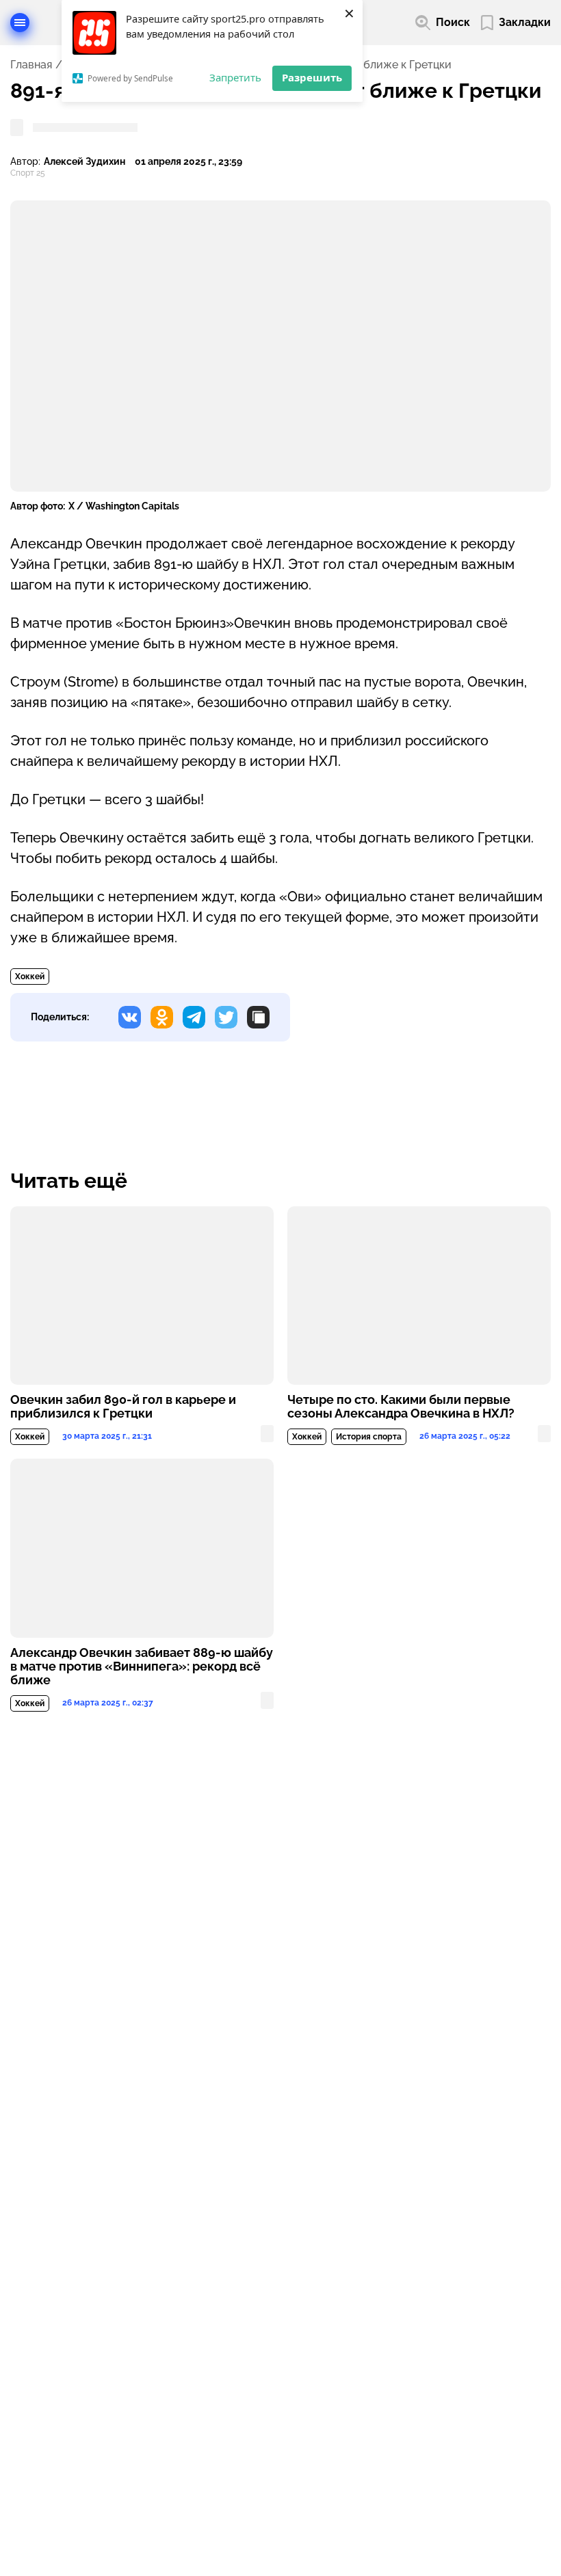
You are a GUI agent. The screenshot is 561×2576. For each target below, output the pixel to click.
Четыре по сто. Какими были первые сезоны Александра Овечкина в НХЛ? (401, 1407)
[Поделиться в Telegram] (194, 1017)
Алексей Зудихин (84, 162)
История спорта (369, 1437)
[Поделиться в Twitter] (226, 1017)
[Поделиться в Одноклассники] (162, 1017)
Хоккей (30, 977)
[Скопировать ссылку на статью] (258, 1017)
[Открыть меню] (20, 23)
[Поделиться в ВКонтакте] (130, 1017)
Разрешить (312, 77)
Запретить (235, 77)
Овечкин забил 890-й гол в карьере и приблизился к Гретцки (123, 1407)
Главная (31, 65)
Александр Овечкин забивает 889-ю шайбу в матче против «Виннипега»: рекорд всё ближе (142, 1667)
